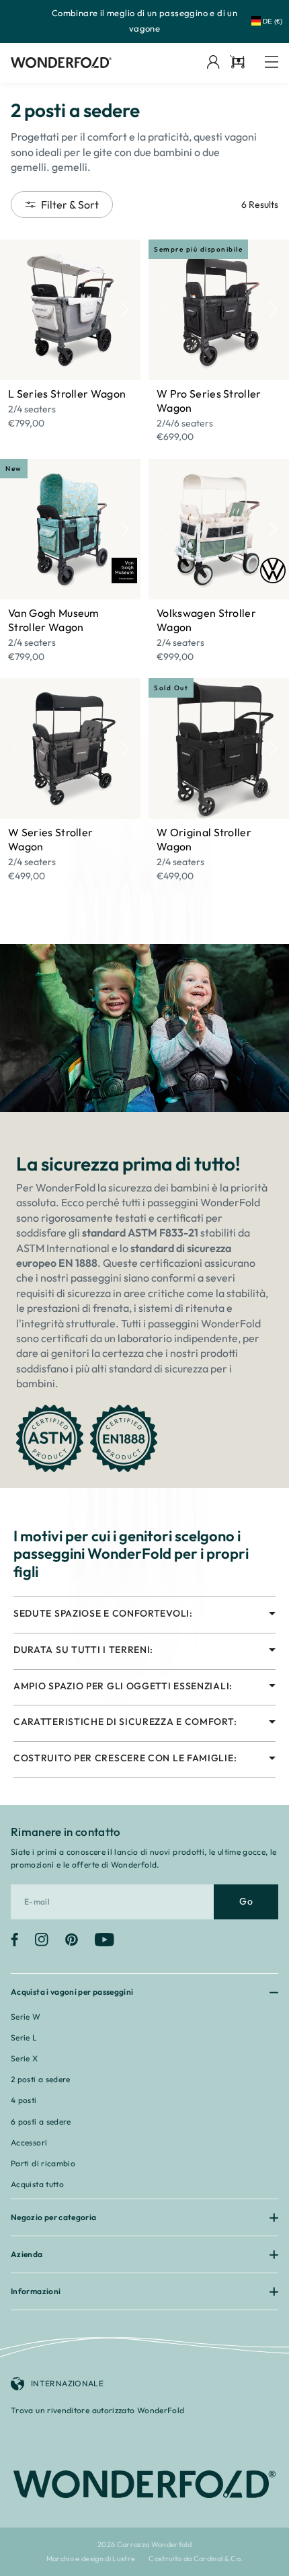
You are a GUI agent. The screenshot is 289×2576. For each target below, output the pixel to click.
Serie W (26, 2017)
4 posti (24, 2100)
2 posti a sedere (41, 2079)
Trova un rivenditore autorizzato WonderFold (97, 2410)
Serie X (25, 2058)
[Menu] (272, 63)
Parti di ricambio (43, 2163)
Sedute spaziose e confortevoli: (103, 1614)
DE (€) (273, 21)
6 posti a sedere (41, 2122)
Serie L (24, 2037)
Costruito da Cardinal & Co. (196, 2559)
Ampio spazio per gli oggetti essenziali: (123, 1686)
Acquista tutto (37, 2184)
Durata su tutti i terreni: (83, 1650)
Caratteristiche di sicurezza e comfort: (125, 1722)
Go (246, 1901)
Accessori (29, 2142)
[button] (125, 309)
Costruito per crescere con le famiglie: (125, 1758)
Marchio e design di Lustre (91, 2559)
